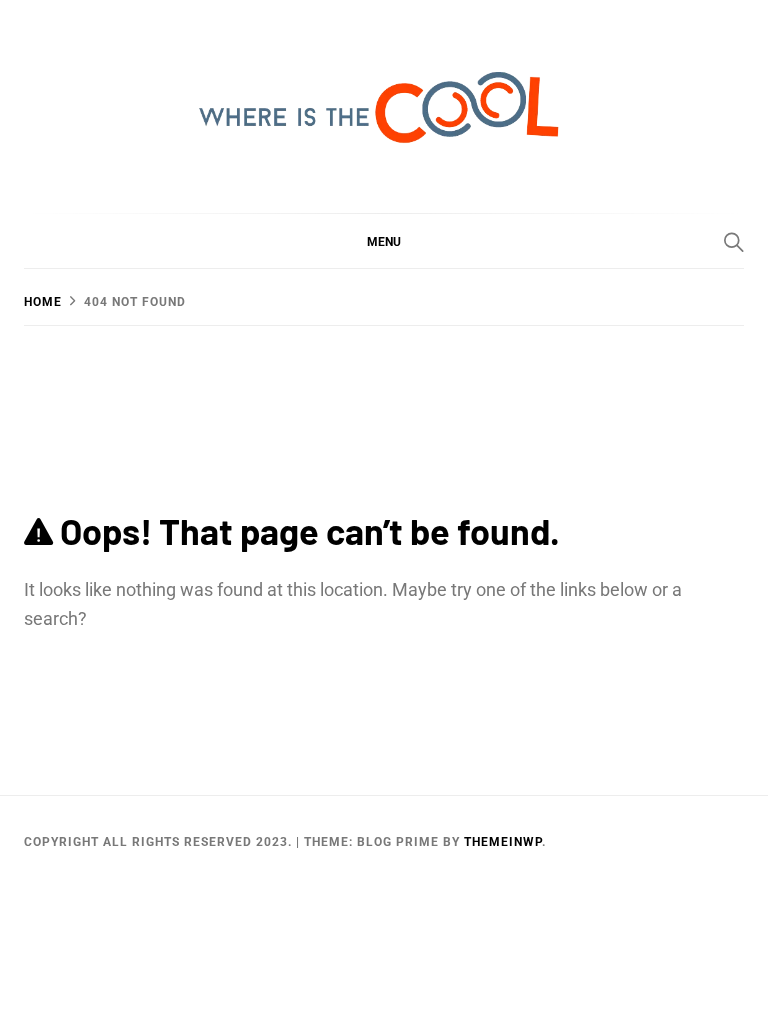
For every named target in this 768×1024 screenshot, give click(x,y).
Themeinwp (503, 842)
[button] (384, 241)
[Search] (734, 242)
